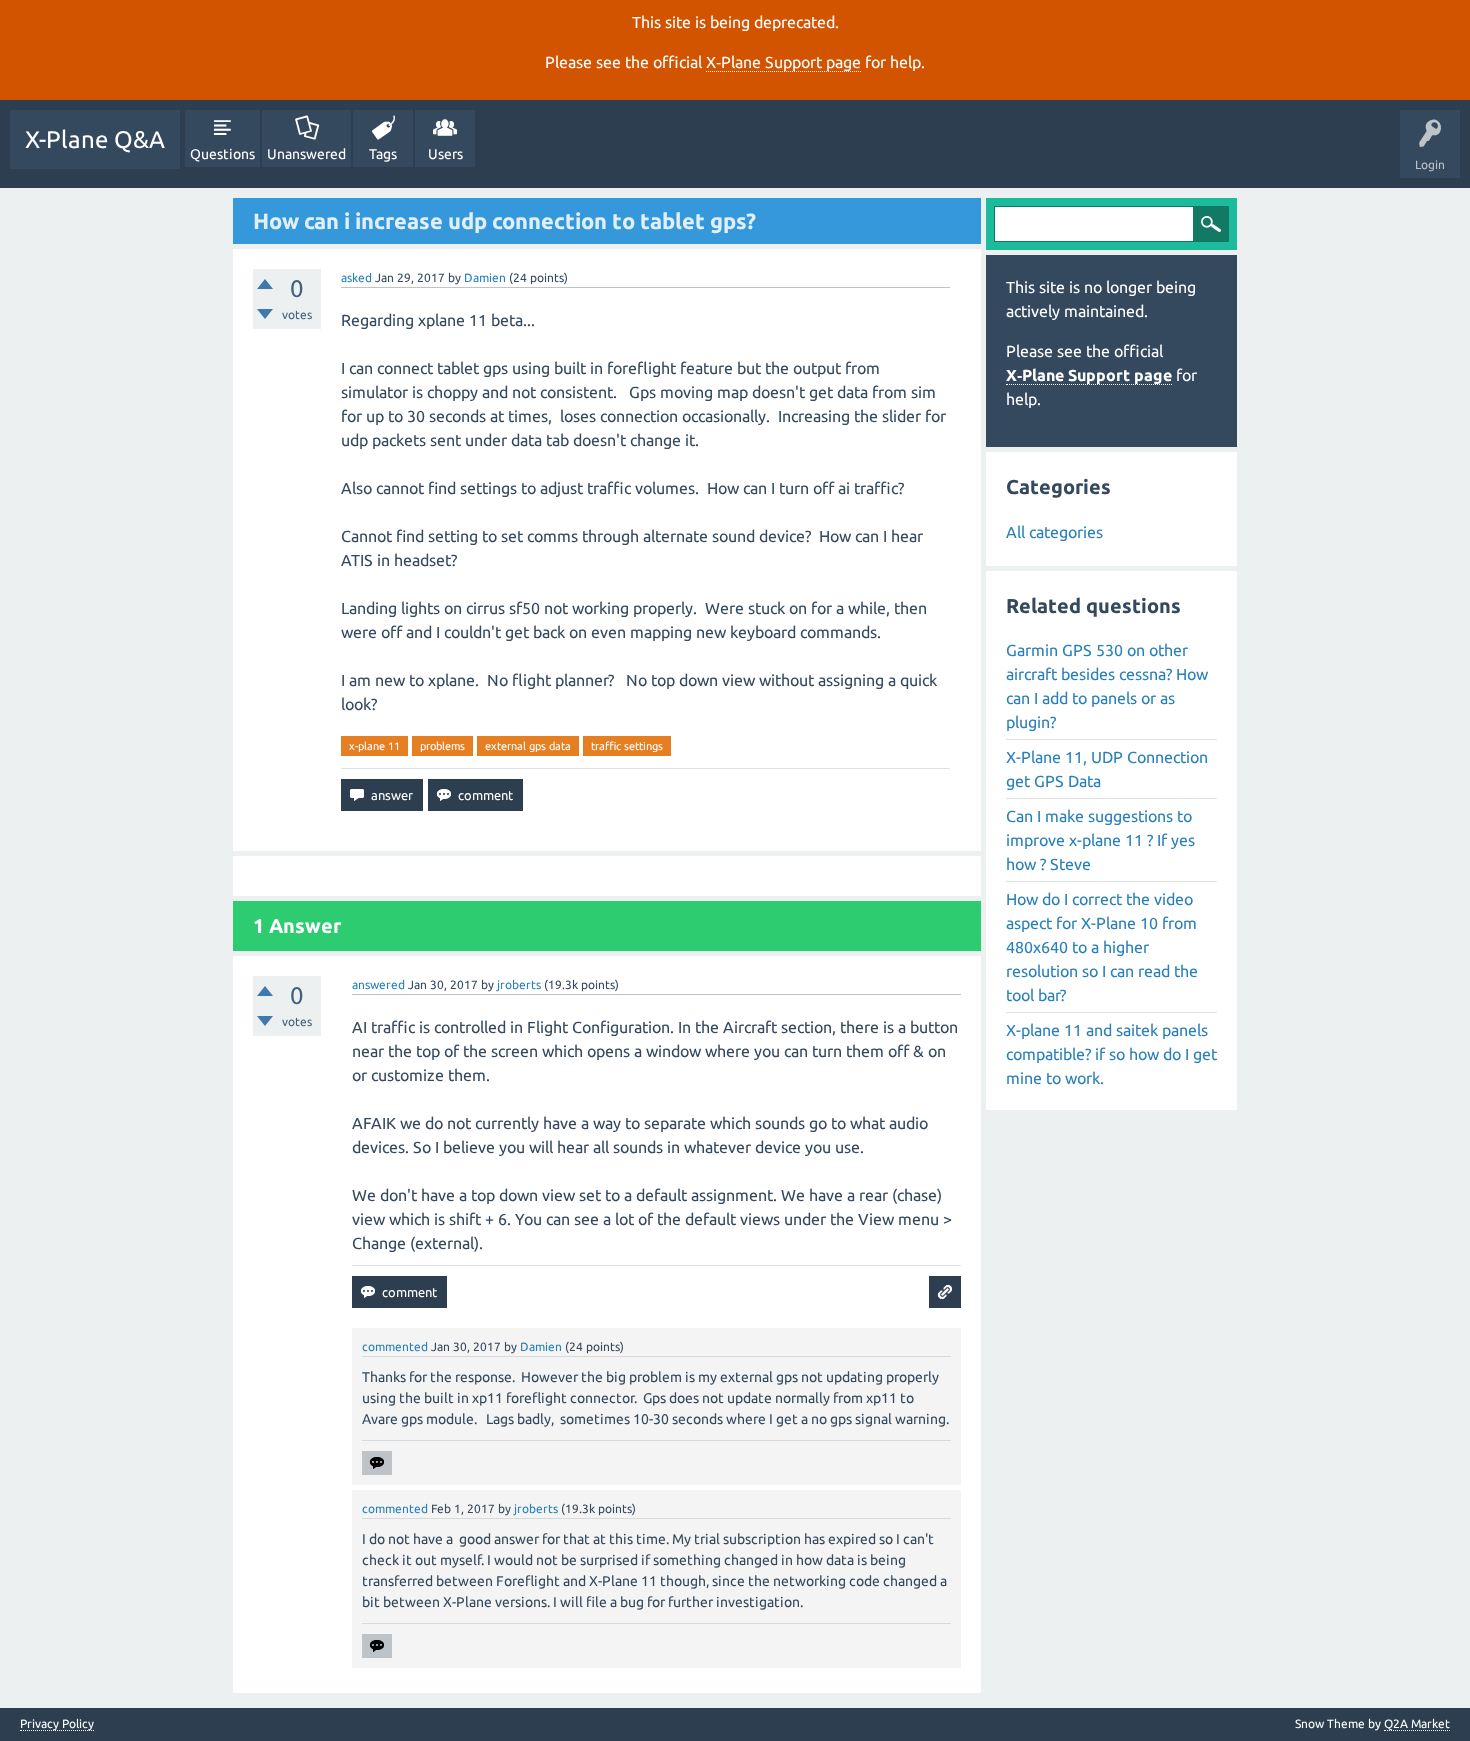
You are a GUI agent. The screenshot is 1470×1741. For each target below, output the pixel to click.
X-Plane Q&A (95, 139)
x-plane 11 (374, 746)
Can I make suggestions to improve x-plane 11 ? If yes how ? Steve (1100, 840)
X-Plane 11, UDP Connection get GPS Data (1107, 769)
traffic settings (627, 746)
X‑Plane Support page (783, 62)
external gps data (528, 746)
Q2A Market (1417, 1723)
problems (442, 746)
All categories (1054, 532)
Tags (383, 154)
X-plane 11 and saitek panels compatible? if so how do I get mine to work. (1111, 1054)
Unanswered (306, 154)
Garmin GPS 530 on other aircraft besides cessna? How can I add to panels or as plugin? (1107, 686)
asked (356, 277)
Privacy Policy (57, 1724)
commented (395, 1346)
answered (378, 984)
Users (445, 154)
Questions (222, 154)
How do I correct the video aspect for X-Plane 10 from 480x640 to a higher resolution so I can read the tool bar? (1102, 947)
